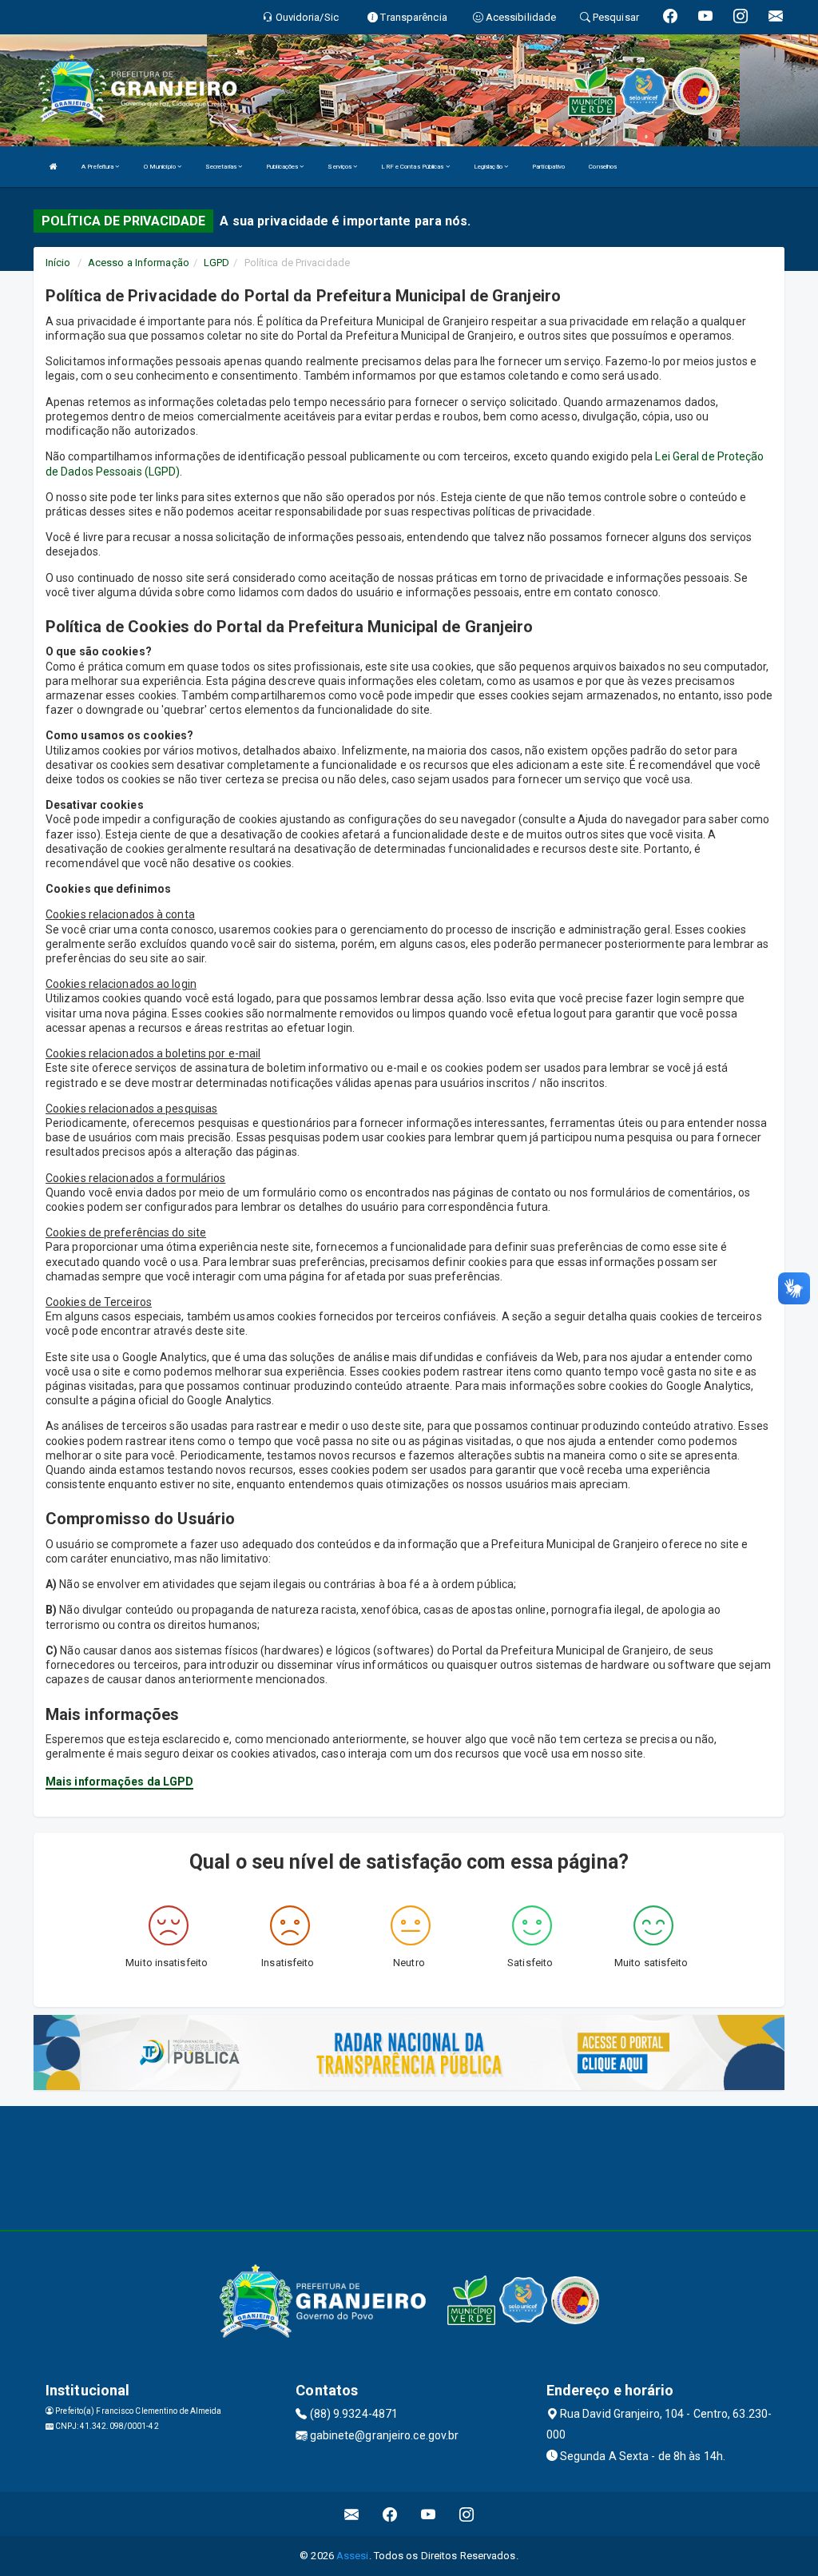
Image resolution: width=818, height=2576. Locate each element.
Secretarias (222, 167)
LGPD (216, 263)
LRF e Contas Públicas (413, 167)
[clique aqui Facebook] (390, 2514)
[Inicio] (54, 167)
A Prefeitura (98, 167)
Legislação (489, 167)
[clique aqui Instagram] (467, 2514)
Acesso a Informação (139, 263)
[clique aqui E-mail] (352, 2514)
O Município (161, 167)
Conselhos (603, 167)
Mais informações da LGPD (119, 1782)
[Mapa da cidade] (409, 2166)
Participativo (548, 167)
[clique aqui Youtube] (429, 2514)
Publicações (283, 167)
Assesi (353, 2556)
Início (58, 263)
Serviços (340, 167)
